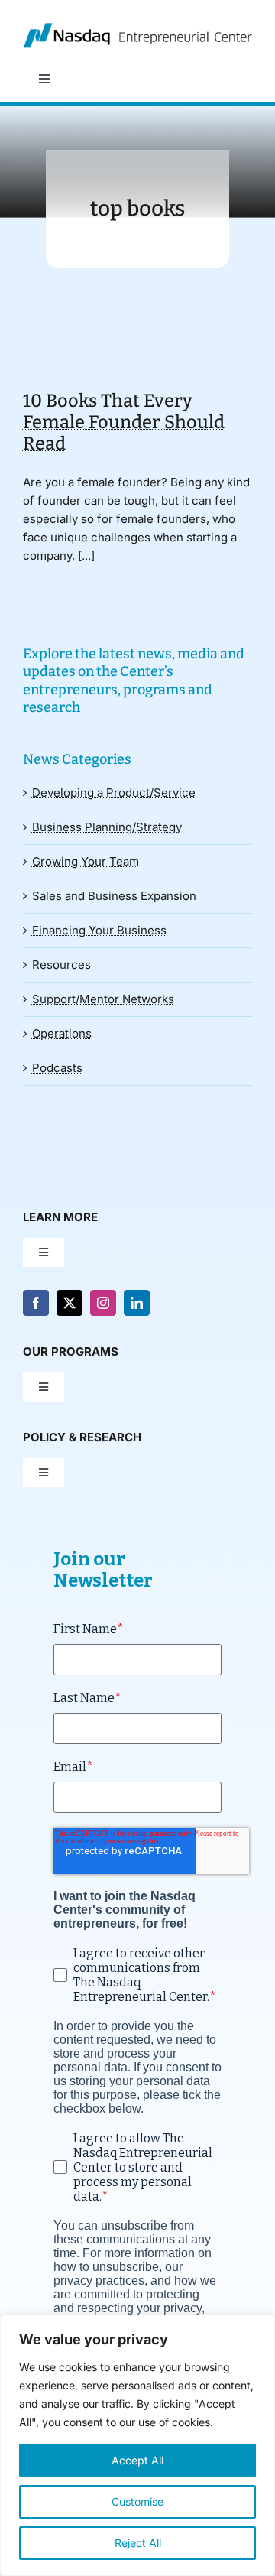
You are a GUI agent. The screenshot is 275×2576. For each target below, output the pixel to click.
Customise (137, 2501)
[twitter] (70, 1303)
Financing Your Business (99, 930)
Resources (61, 965)
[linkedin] (137, 1303)
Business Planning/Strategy (107, 827)
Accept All (137, 2460)
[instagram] (103, 1303)
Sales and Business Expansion (114, 896)
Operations (62, 1033)
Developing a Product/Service (114, 793)
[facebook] (36, 1303)
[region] (137, 2445)
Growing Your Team (86, 861)
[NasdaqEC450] (137, 29)
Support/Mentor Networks (103, 999)
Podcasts (57, 1068)
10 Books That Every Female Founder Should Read (124, 422)
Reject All (138, 2543)
